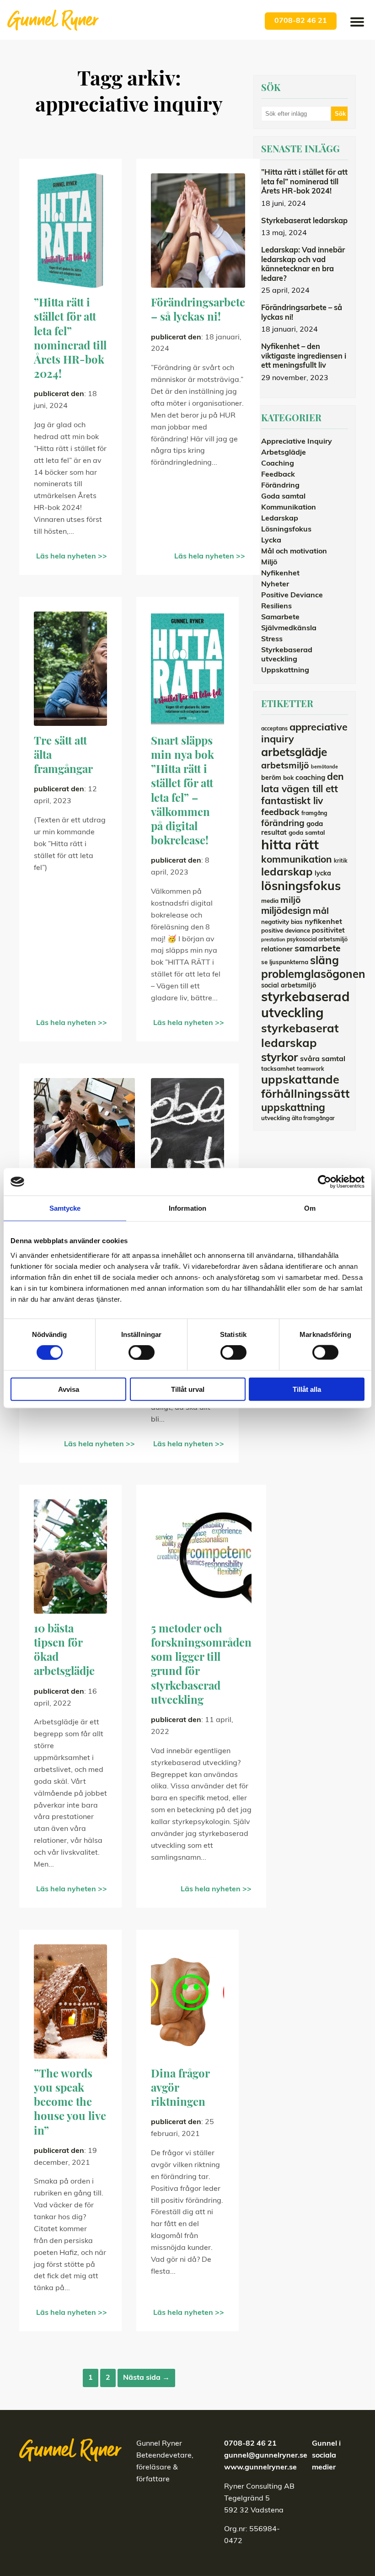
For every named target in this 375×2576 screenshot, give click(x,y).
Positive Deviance (292, 596)
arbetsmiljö (285, 766)
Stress (272, 639)
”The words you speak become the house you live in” (70, 2103)
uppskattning (293, 1108)
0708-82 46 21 (301, 21)
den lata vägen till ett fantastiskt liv (303, 789)
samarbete (318, 949)
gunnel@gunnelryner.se (266, 2456)
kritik (341, 861)
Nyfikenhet (280, 574)
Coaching (278, 464)
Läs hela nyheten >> (72, 557)
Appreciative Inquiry (297, 442)
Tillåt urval (188, 1389)
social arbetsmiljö (289, 986)
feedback (280, 813)
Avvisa (69, 1389)
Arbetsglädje (284, 453)
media (270, 901)
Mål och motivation (294, 552)
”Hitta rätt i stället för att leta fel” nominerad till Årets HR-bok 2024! (304, 182)
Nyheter (275, 585)
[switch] (142, 1352)
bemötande (324, 767)
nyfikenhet (323, 922)
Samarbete (280, 617)
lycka (323, 874)
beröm (271, 778)
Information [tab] (187, 1208)
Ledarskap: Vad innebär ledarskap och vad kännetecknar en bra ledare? (303, 265)
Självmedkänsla (289, 628)
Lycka (271, 541)
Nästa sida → (146, 2378)
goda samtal (307, 833)
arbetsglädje (294, 753)
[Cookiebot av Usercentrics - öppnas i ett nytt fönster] (324, 1182)
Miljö (269, 563)
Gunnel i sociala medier (326, 2456)
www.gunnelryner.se (260, 2468)
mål (321, 912)
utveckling (276, 1119)
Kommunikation (289, 508)
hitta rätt (290, 846)
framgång (314, 814)
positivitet (328, 931)
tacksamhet (278, 1069)
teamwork (311, 1069)
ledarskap (287, 873)
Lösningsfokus (286, 530)
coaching (310, 778)
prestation (273, 940)
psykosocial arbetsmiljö (317, 940)
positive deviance (286, 931)
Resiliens (276, 606)
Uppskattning (285, 671)
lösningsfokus (301, 887)
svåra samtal (323, 1059)
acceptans (274, 729)
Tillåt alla (307, 1389)
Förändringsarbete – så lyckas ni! (302, 313)
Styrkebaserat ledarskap (304, 221)
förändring (283, 824)
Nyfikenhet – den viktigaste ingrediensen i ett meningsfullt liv (304, 357)
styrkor (280, 1058)
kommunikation (297, 860)
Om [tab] (310, 1208)
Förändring (280, 486)
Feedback (278, 475)
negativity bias (282, 922)
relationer (277, 950)
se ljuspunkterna (285, 963)
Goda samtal (283, 497)
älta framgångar (313, 1119)
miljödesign (286, 912)
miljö (291, 901)
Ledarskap (280, 519)
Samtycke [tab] (65, 1208)
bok (288, 778)
